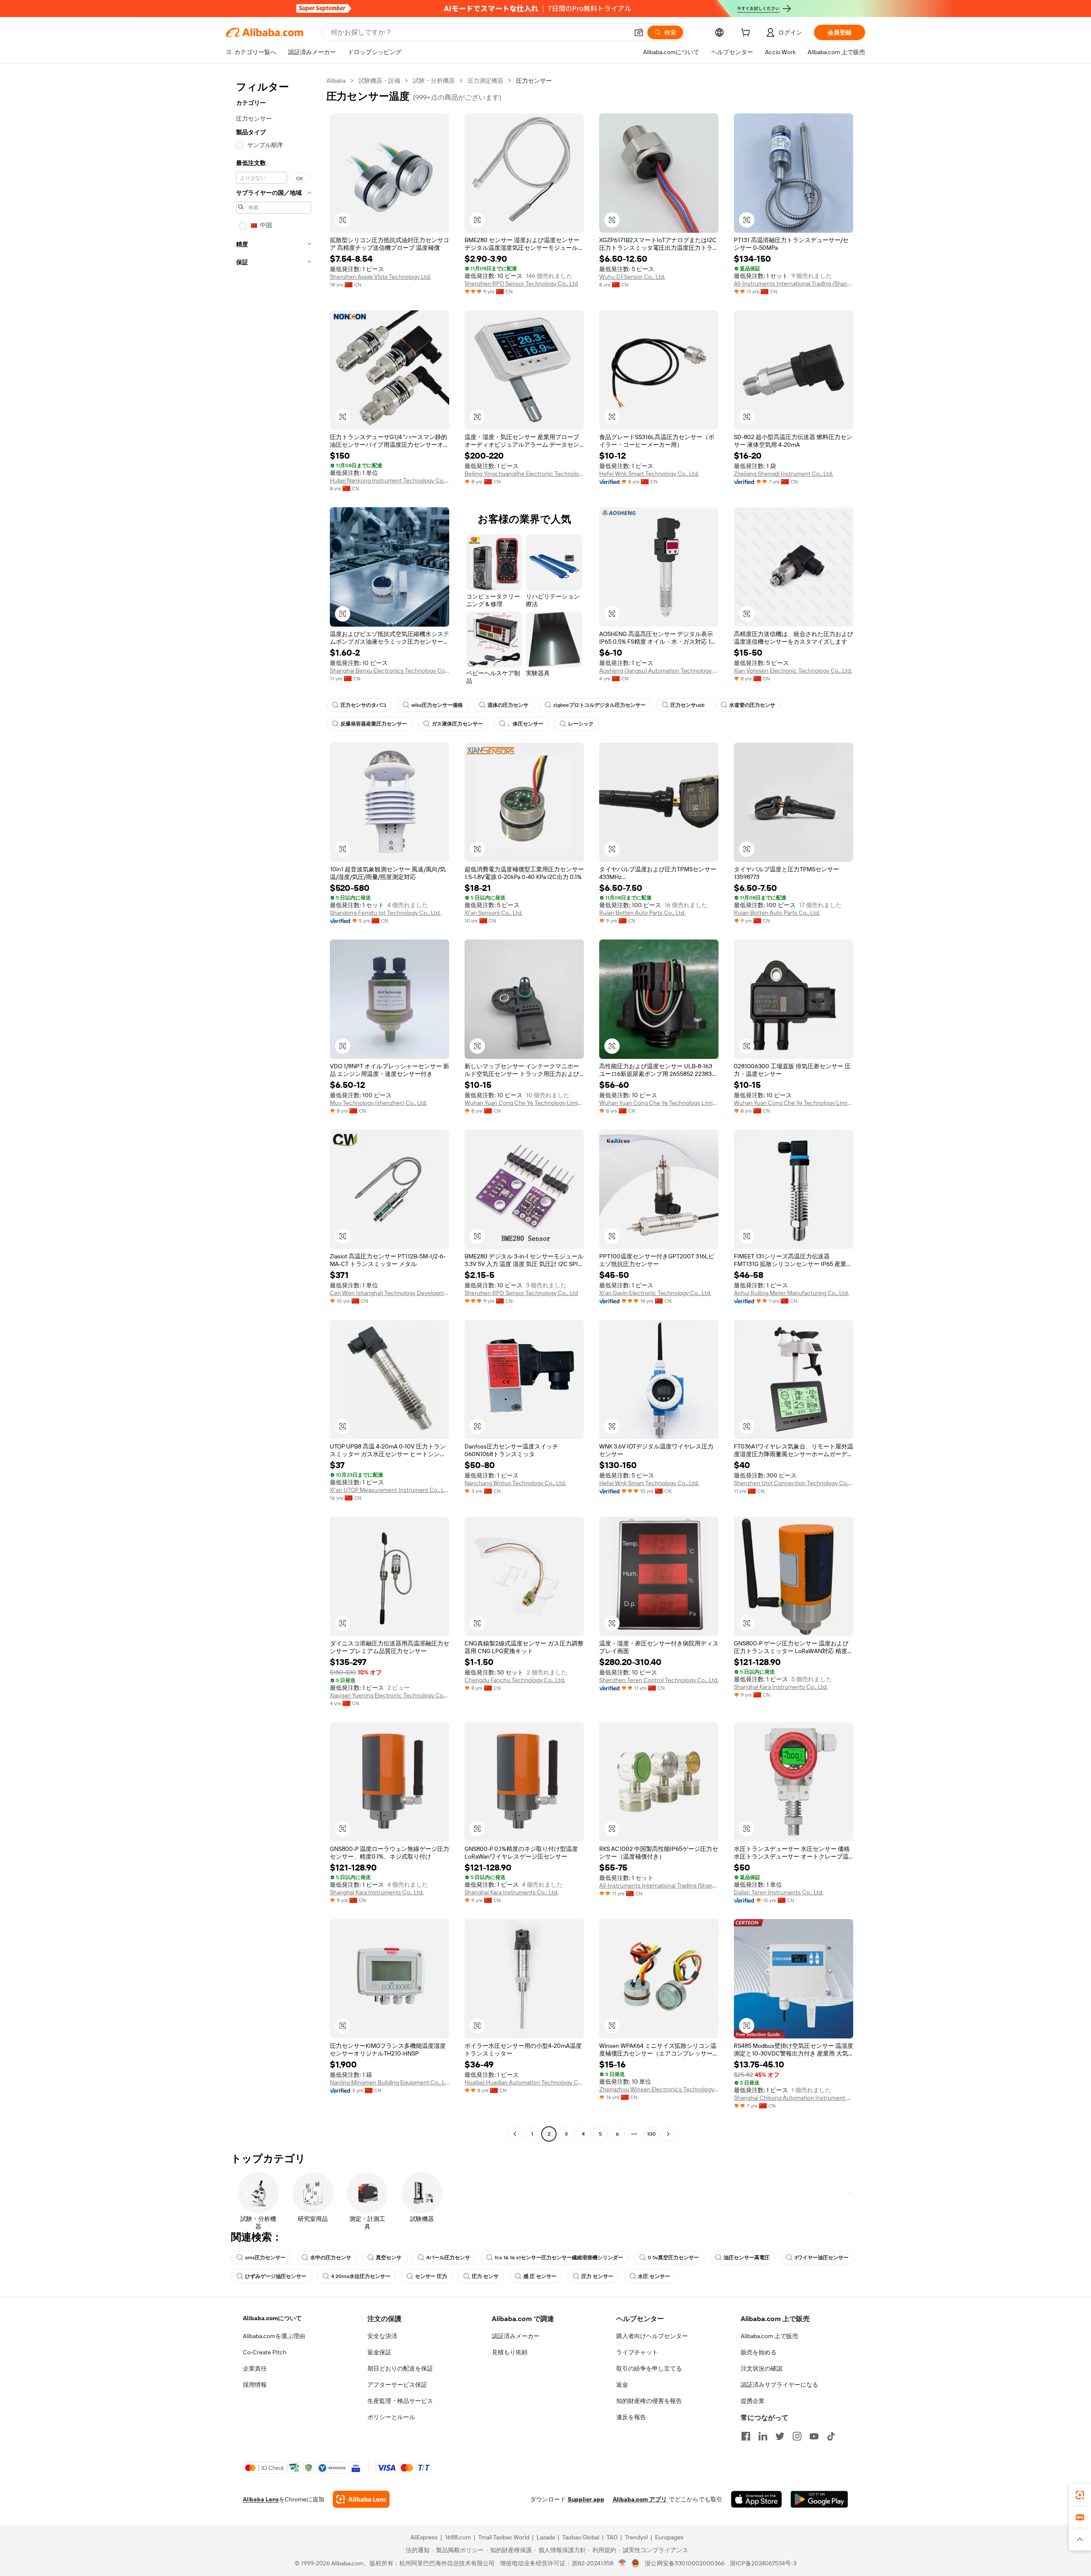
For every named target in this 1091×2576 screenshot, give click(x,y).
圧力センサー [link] (534, 81)
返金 (622, 2385)
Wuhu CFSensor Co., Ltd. (632, 277)
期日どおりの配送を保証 (400, 2368)
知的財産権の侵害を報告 (649, 2401)
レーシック (581, 724)
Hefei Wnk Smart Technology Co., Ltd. (649, 474)
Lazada (546, 2537)
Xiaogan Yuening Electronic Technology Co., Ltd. (390, 1695)
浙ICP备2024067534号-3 (763, 2563)
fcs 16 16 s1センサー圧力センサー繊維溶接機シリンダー (559, 2258)
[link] (1080, 2495)
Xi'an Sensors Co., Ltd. (494, 913)
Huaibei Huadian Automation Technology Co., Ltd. (524, 2082)
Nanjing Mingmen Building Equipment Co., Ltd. (390, 2082)
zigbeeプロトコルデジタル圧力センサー (599, 705)
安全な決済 (382, 2336)
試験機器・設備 (379, 81)
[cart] (747, 34)
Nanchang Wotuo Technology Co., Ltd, (515, 1483)
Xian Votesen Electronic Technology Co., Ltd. (793, 671)
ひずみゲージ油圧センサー (276, 2276)
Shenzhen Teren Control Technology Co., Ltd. (659, 1680)
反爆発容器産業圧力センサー (374, 724)
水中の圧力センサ (331, 2258)
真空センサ (389, 2258)
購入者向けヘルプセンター (652, 2336)
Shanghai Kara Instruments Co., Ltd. (781, 1687)
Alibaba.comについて (272, 2318)
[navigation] (274, 1108)
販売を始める (759, 2352)
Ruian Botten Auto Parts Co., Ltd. (642, 913)
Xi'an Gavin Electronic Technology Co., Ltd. (655, 1293)
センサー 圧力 (431, 2276)
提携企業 (753, 2401)
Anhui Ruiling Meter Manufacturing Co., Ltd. (791, 1293)
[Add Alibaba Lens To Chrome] (361, 2499)
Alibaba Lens (261, 2499)
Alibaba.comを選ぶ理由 (274, 2336)
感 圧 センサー (540, 2276)
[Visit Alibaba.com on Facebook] (746, 2436)
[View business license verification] (622, 2563)
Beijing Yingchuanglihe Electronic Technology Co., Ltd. (524, 474)
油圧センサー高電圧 (747, 2258)
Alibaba (336, 81)
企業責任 (255, 2368)
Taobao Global (581, 2537)
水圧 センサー (654, 2276)
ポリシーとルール (391, 2417)
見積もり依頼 (510, 2352)
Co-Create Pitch (265, 2352)
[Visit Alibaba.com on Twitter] (780, 2436)
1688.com (458, 2537)
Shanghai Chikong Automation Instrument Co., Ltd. (794, 2098)
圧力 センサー (597, 2276)
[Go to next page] (668, 2134)
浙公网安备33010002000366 (685, 2563)
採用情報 (255, 2385)
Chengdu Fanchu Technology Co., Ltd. (515, 1680)
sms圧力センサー (265, 2258)
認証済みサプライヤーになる (779, 2385)
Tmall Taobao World (504, 2537)
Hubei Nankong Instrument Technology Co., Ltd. (390, 480)
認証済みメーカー (516, 2336)
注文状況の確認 (762, 2368)
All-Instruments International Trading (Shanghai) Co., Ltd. (794, 283)
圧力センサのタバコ (364, 705)
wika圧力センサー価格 (437, 705)
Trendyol (636, 2537)
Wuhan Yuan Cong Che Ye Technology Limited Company (524, 1103)
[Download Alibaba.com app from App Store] (756, 2499)
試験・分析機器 (434, 81)
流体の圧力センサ (508, 705)
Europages (669, 2537)
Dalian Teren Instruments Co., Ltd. (779, 1892)
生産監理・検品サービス (400, 2401)
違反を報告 (631, 2417)
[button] (639, 32)
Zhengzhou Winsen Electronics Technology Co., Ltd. (659, 2089)
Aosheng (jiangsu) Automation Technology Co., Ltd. (659, 671)
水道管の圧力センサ (752, 705)
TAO (612, 2537)
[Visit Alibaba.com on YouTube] (814, 2436)
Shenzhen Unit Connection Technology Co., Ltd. (794, 1483)
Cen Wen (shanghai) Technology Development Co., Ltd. (390, 1293)
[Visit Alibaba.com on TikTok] (831, 2436)
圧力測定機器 (485, 81)
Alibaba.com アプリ (640, 2499)
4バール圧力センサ (448, 2258)
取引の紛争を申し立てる (649, 2368)
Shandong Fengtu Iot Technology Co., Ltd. (385, 913)
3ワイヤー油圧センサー (821, 2258)
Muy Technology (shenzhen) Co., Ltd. (378, 1103)
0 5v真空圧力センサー (673, 2258)
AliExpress (424, 2537)
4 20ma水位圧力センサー (361, 2276)
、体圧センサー (525, 724)
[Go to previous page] (515, 2134)
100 (651, 2134)
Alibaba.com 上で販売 (769, 2336)
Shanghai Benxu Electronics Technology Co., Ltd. (390, 671)
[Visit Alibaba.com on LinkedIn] (763, 2436)
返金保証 (379, 2352)
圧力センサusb (687, 705)
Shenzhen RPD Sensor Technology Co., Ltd (521, 283)
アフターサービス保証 (397, 2385)
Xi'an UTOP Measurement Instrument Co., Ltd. (390, 1490)
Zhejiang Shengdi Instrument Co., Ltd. (784, 474)
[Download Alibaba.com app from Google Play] (819, 2499)
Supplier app (586, 2499)
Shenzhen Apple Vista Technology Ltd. (380, 277)
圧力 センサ (485, 2276)
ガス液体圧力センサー (457, 724)
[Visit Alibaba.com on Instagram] (797, 2436)
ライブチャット (637, 2352)
